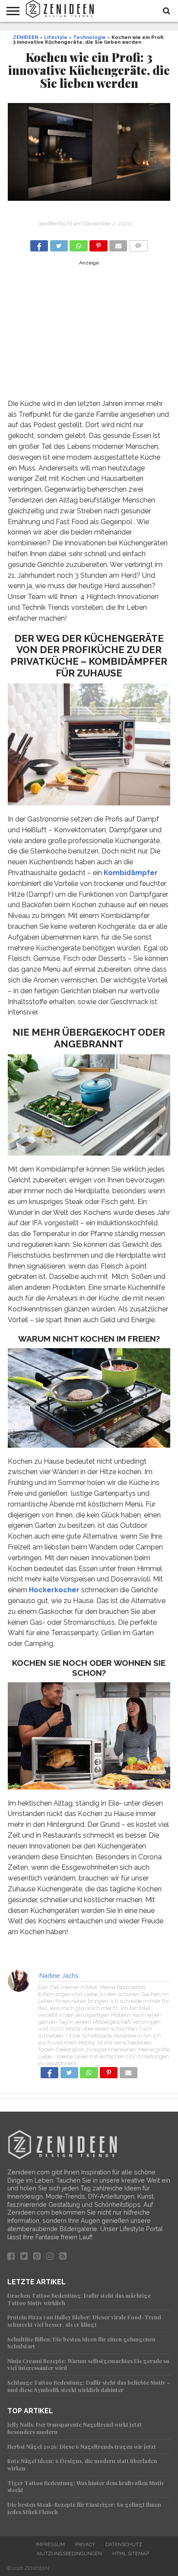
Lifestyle (56, 37)
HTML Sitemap (131, 2553)
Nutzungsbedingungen (70, 2553)
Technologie (89, 37)
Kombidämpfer (131, 873)
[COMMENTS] (138, 243)
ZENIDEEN (26, 37)
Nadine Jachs (59, 1975)
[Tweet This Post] (59, 243)
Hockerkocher (54, 1590)
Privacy (85, 2544)
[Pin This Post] (99, 243)
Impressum (50, 2544)
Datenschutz (124, 2544)
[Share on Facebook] (39, 243)
